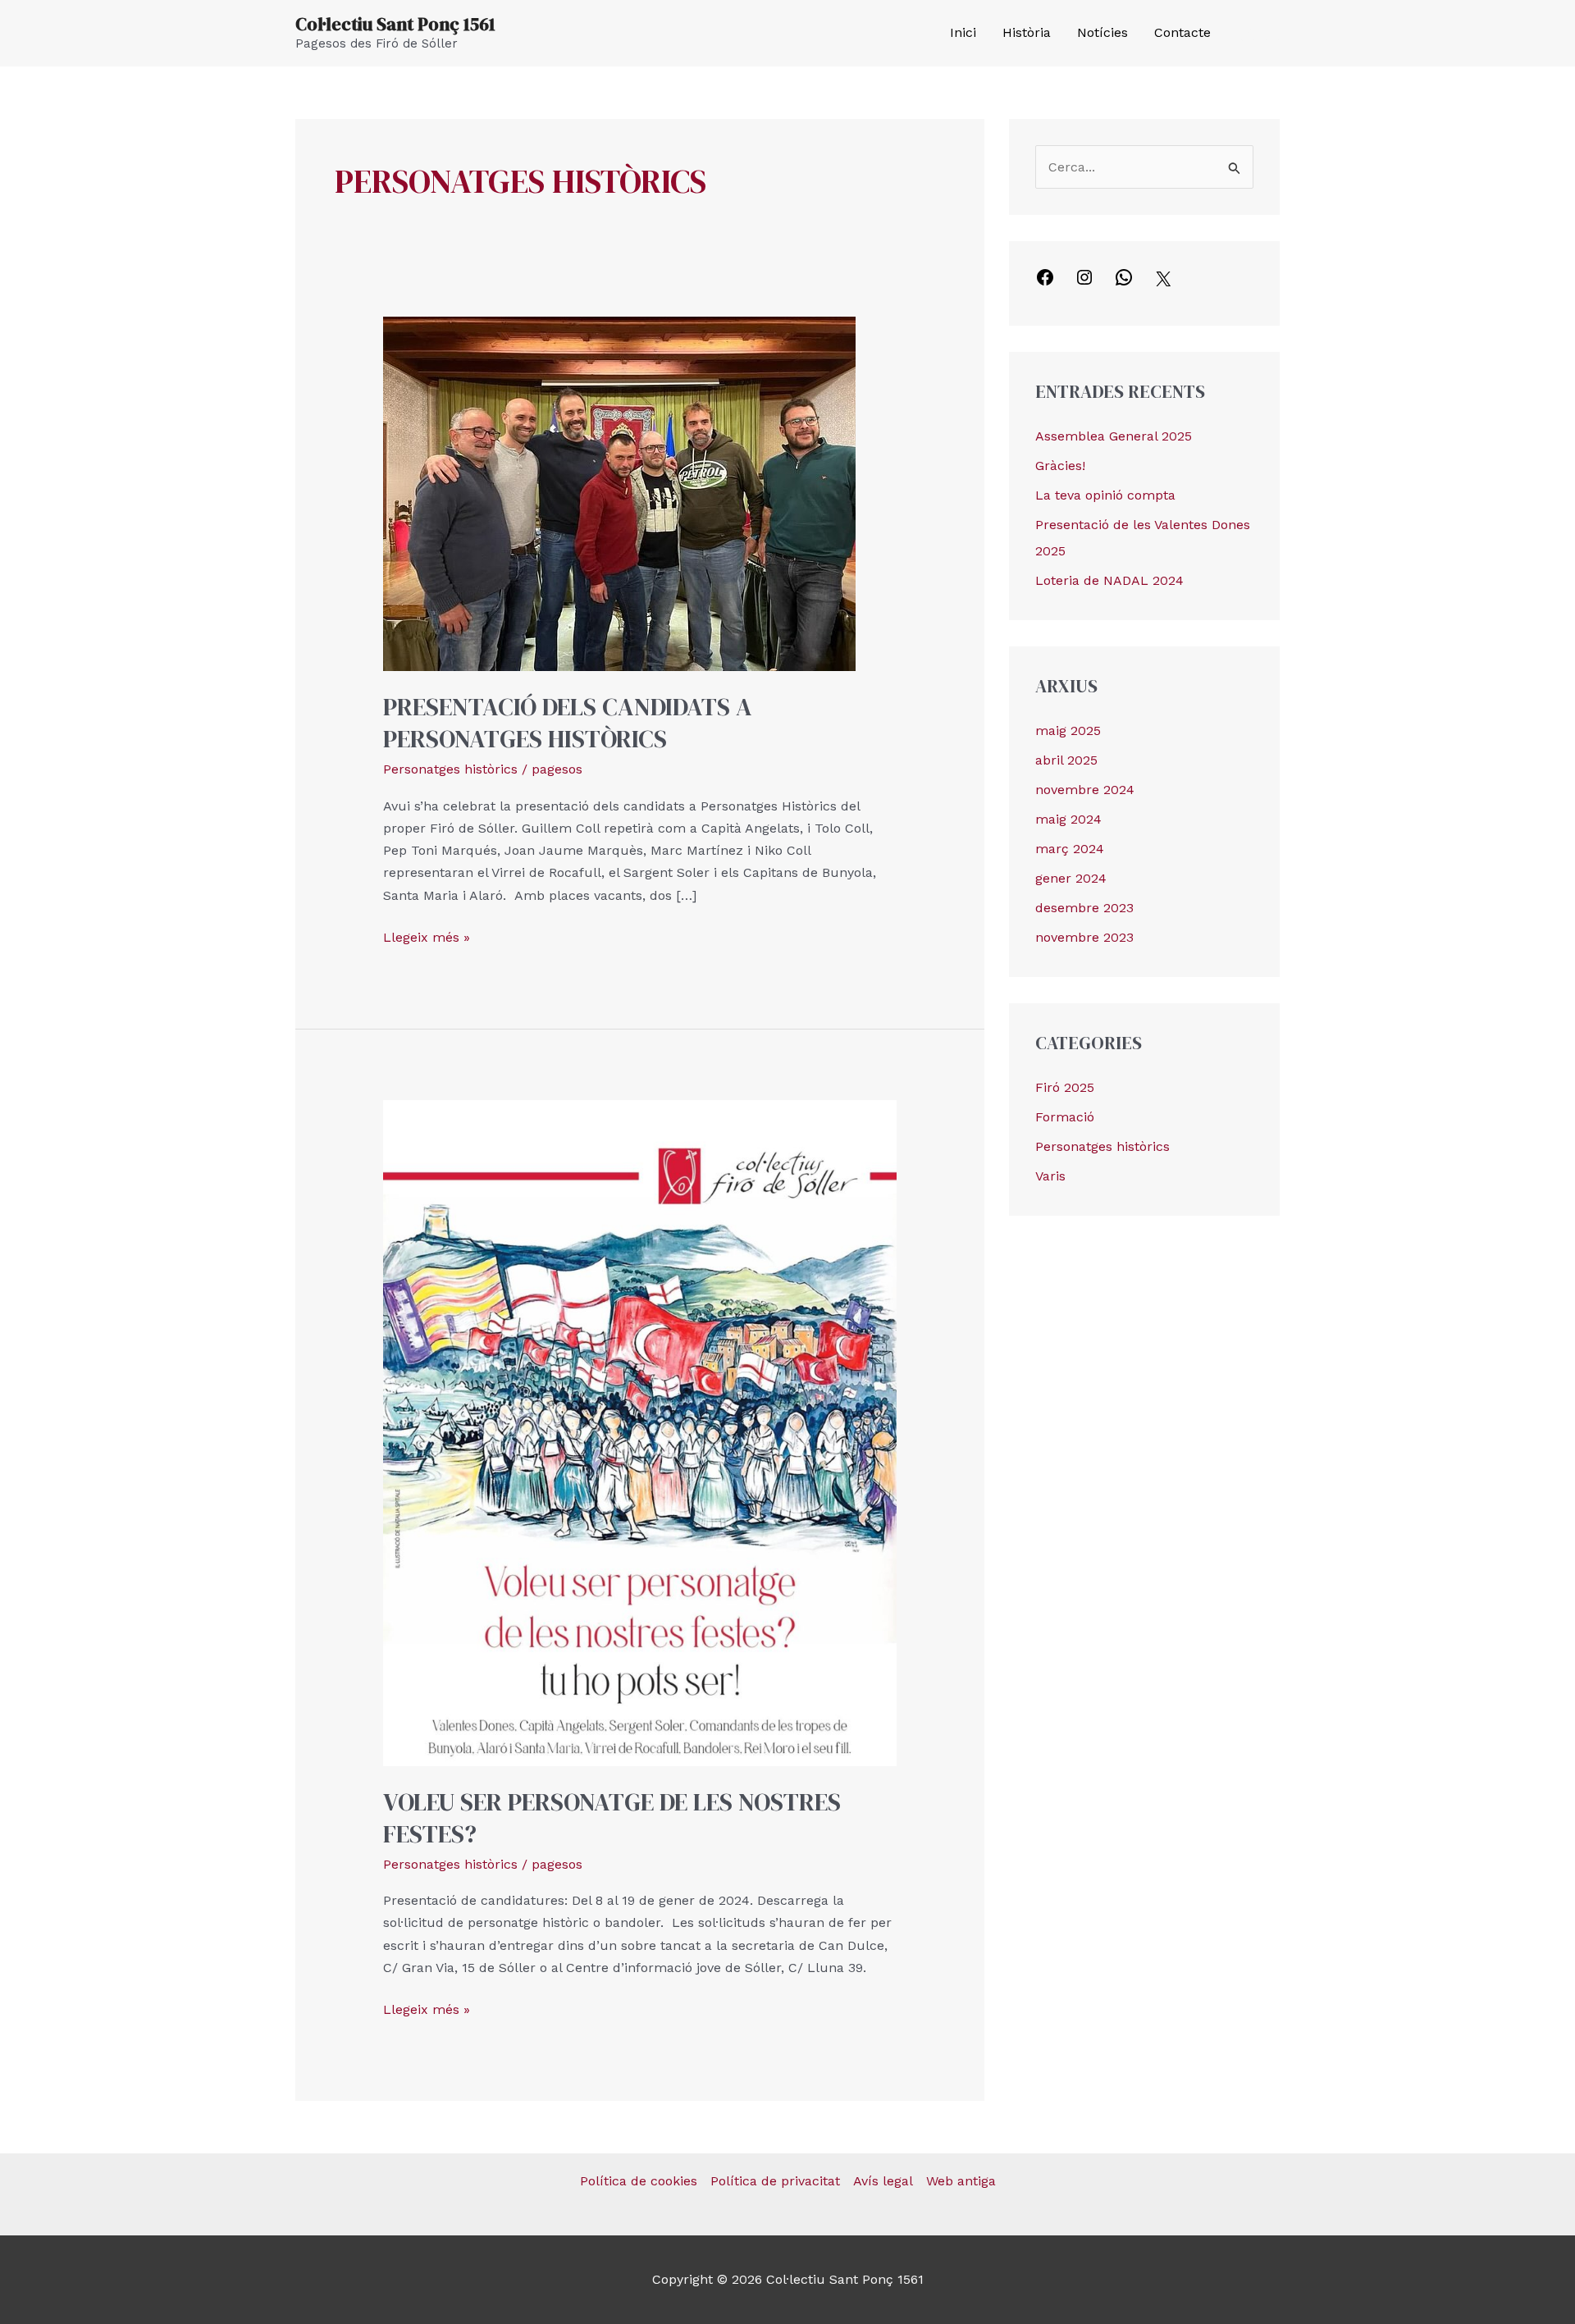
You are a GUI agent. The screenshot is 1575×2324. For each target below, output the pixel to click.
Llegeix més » (427, 936)
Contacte (1182, 32)
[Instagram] (1272, 34)
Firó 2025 (1065, 1087)
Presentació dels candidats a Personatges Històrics (568, 723)
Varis (1050, 1176)
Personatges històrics (450, 769)
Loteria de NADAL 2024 (1109, 580)
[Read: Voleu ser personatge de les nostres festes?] (640, 1432)
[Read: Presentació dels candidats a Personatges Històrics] (619, 493)
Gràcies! (1060, 466)
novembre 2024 (1085, 790)
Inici (963, 32)
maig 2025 (1068, 731)
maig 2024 (1068, 819)
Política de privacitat (775, 2181)
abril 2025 (1066, 760)
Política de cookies (639, 2181)
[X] (1163, 284)
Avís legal (883, 2181)
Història (1027, 32)
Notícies (1102, 32)
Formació (1065, 1117)
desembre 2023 (1084, 908)
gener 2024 (1071, 878)
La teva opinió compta (1105, 495)
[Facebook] (1248, 34)
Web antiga (961, 2181)
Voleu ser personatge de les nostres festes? (612, 1818)
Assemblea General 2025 (1114, 436)
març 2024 (1070, 849)
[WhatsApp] (1124, 283)
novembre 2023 (1084, 937)
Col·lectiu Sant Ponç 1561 (395, 24)
